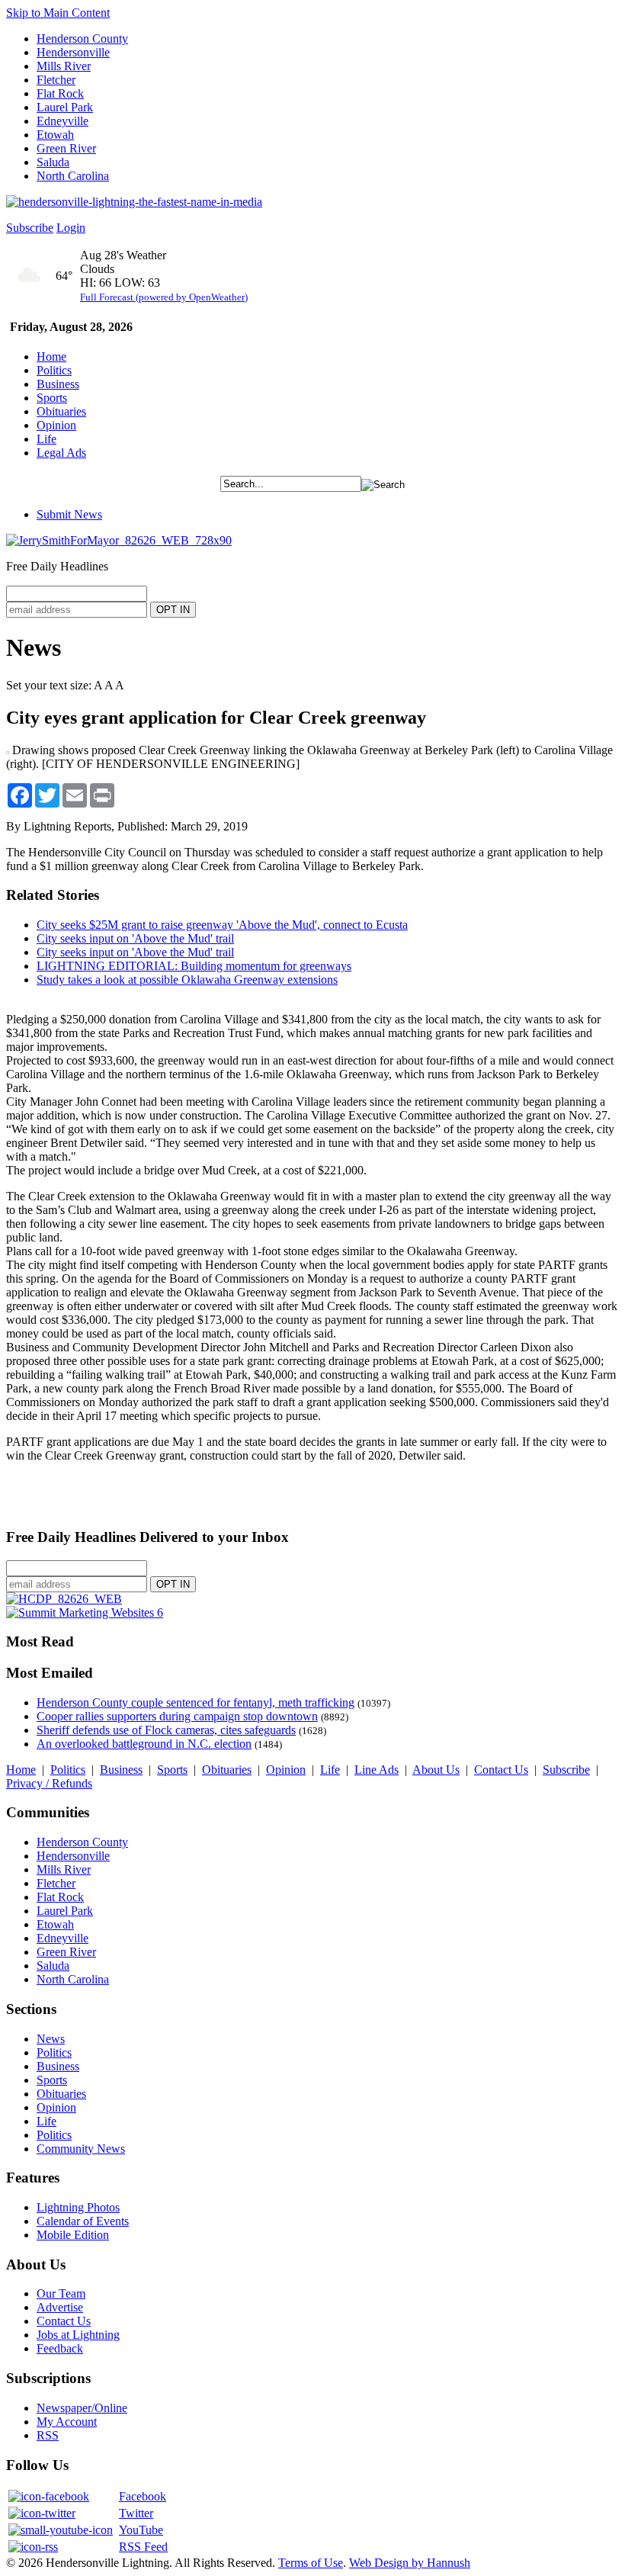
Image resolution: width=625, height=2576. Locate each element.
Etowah (55, 135)
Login (71, 228)
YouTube (141, 2530)
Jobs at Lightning (78, 2335)
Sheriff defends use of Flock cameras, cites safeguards (166, 1730)
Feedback (60, 2348)
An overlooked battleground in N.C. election (144, 1744)
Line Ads (377, 1770)
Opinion (56, 425)
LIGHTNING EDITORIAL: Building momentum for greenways (194, 966)
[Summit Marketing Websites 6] (85, 1612)
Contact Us (501, 1770)
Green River (66, 148)
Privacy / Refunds (49, 1783)
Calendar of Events (83, 2221)
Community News (81, 2149)
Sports (52, 398)
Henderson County (82, 39)
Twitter (136, 2513)
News (51, 2039)
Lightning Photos (78, 2207)
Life (46, 439)
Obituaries (61, 411)
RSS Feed (143, 2547)
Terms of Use (311, 2563)
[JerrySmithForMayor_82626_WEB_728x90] (119, 540)
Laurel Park (65, 107)
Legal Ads (61, 453)
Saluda (53, 162)
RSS (48, 2435)
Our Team (61, 2293)
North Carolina (73, 176)
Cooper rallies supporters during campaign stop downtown (177, 1716)
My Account (67, 2422)
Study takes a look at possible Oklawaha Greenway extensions (187, 980)
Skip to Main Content (58, 13)
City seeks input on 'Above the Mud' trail (135, 938)
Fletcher (56, 80)
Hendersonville (73, 52)
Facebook (143, 2496)
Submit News (69, 514)
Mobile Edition (73, 2235)
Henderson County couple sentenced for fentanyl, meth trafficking (196, 1702)
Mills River (64, 66)
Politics (54, 370)
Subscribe (30, 228)
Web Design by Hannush (410, 2563)
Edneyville (62, 121)
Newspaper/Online (82, 2408)
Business (58, 384)
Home (51, 357)
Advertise (60, 2307)
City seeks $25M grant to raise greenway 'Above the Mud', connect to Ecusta (222, 925)
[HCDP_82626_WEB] (64, 1599)
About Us (436, 1770)
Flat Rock (60, 93)
